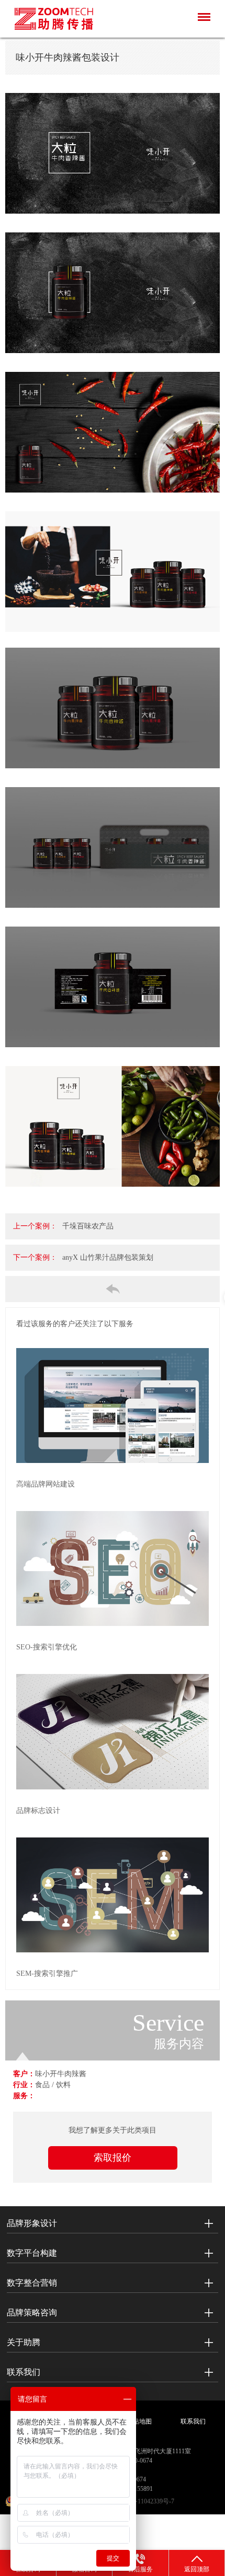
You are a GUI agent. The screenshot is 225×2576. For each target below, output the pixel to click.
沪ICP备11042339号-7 (145, 2501)
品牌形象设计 (32, 2223)
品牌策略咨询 (32, 2312)
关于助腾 (24, 2342)
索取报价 (113, 2158)
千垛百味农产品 (88, 1226)
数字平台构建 (32, 2253)
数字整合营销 (32, 2283)
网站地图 (139, 2421)
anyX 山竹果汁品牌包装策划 (108, 1257)
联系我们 (24, 2372)
